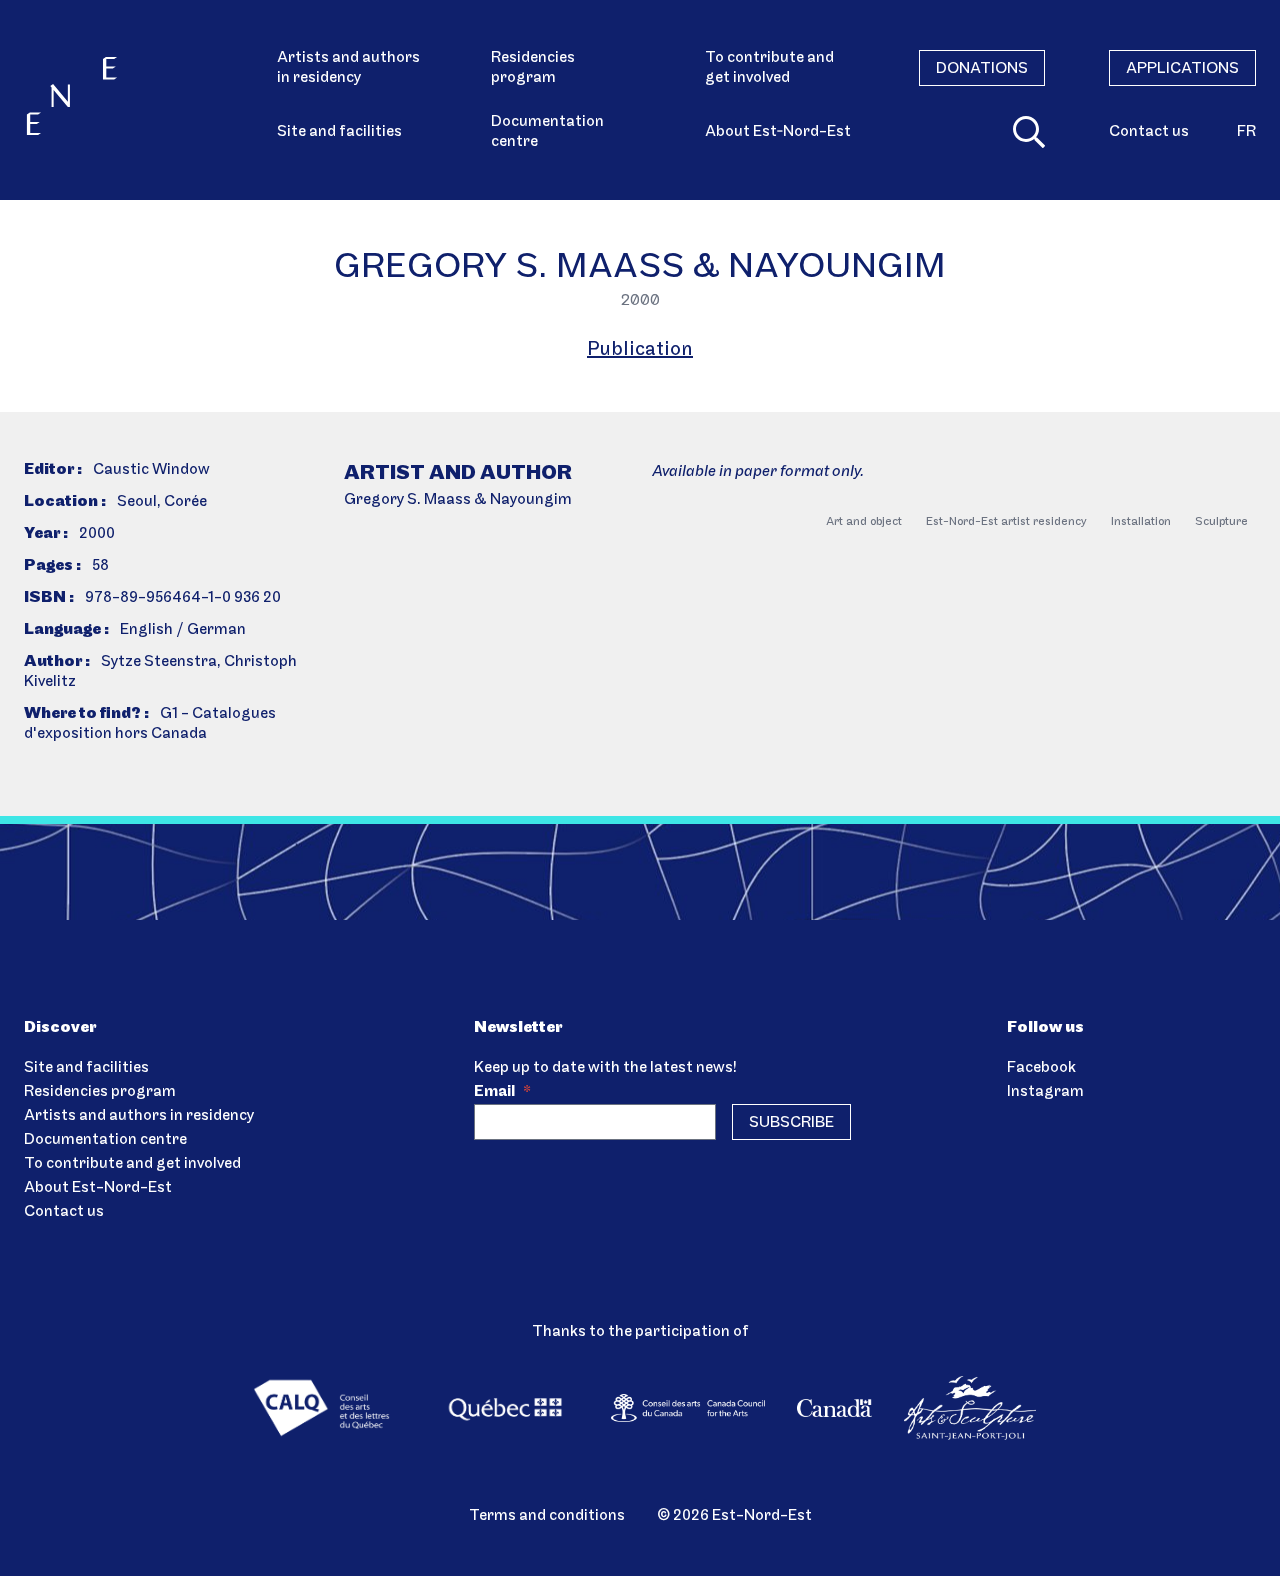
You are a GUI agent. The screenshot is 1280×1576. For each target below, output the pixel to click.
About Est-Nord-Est (98, 1188)
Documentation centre (547, 132)
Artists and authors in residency (348, 68)
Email (502, 1092)
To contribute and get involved (769, 68)
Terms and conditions (547, 1516)
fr (1246, 132)
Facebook (1041, 1068)
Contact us (1149, 132)
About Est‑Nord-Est (778, 132)
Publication (640, 350)
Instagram (1045, 1092)
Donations (982, 69)
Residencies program (533, 68)
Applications (1182, 69)
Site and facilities (339, 132)
